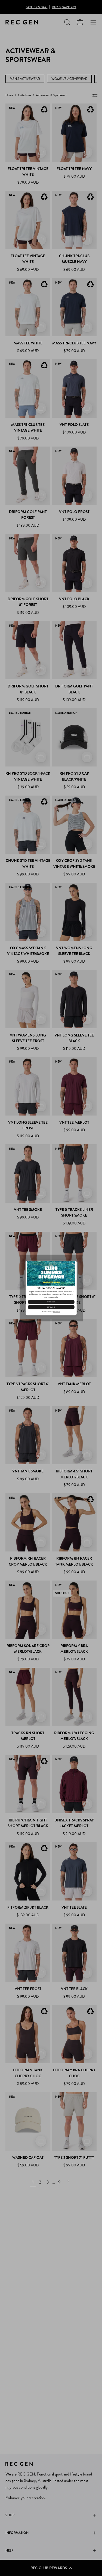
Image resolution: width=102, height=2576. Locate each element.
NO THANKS (51, 1307)
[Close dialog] (74, 1263)
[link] (51, 1273)
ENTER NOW (51, 1302)
